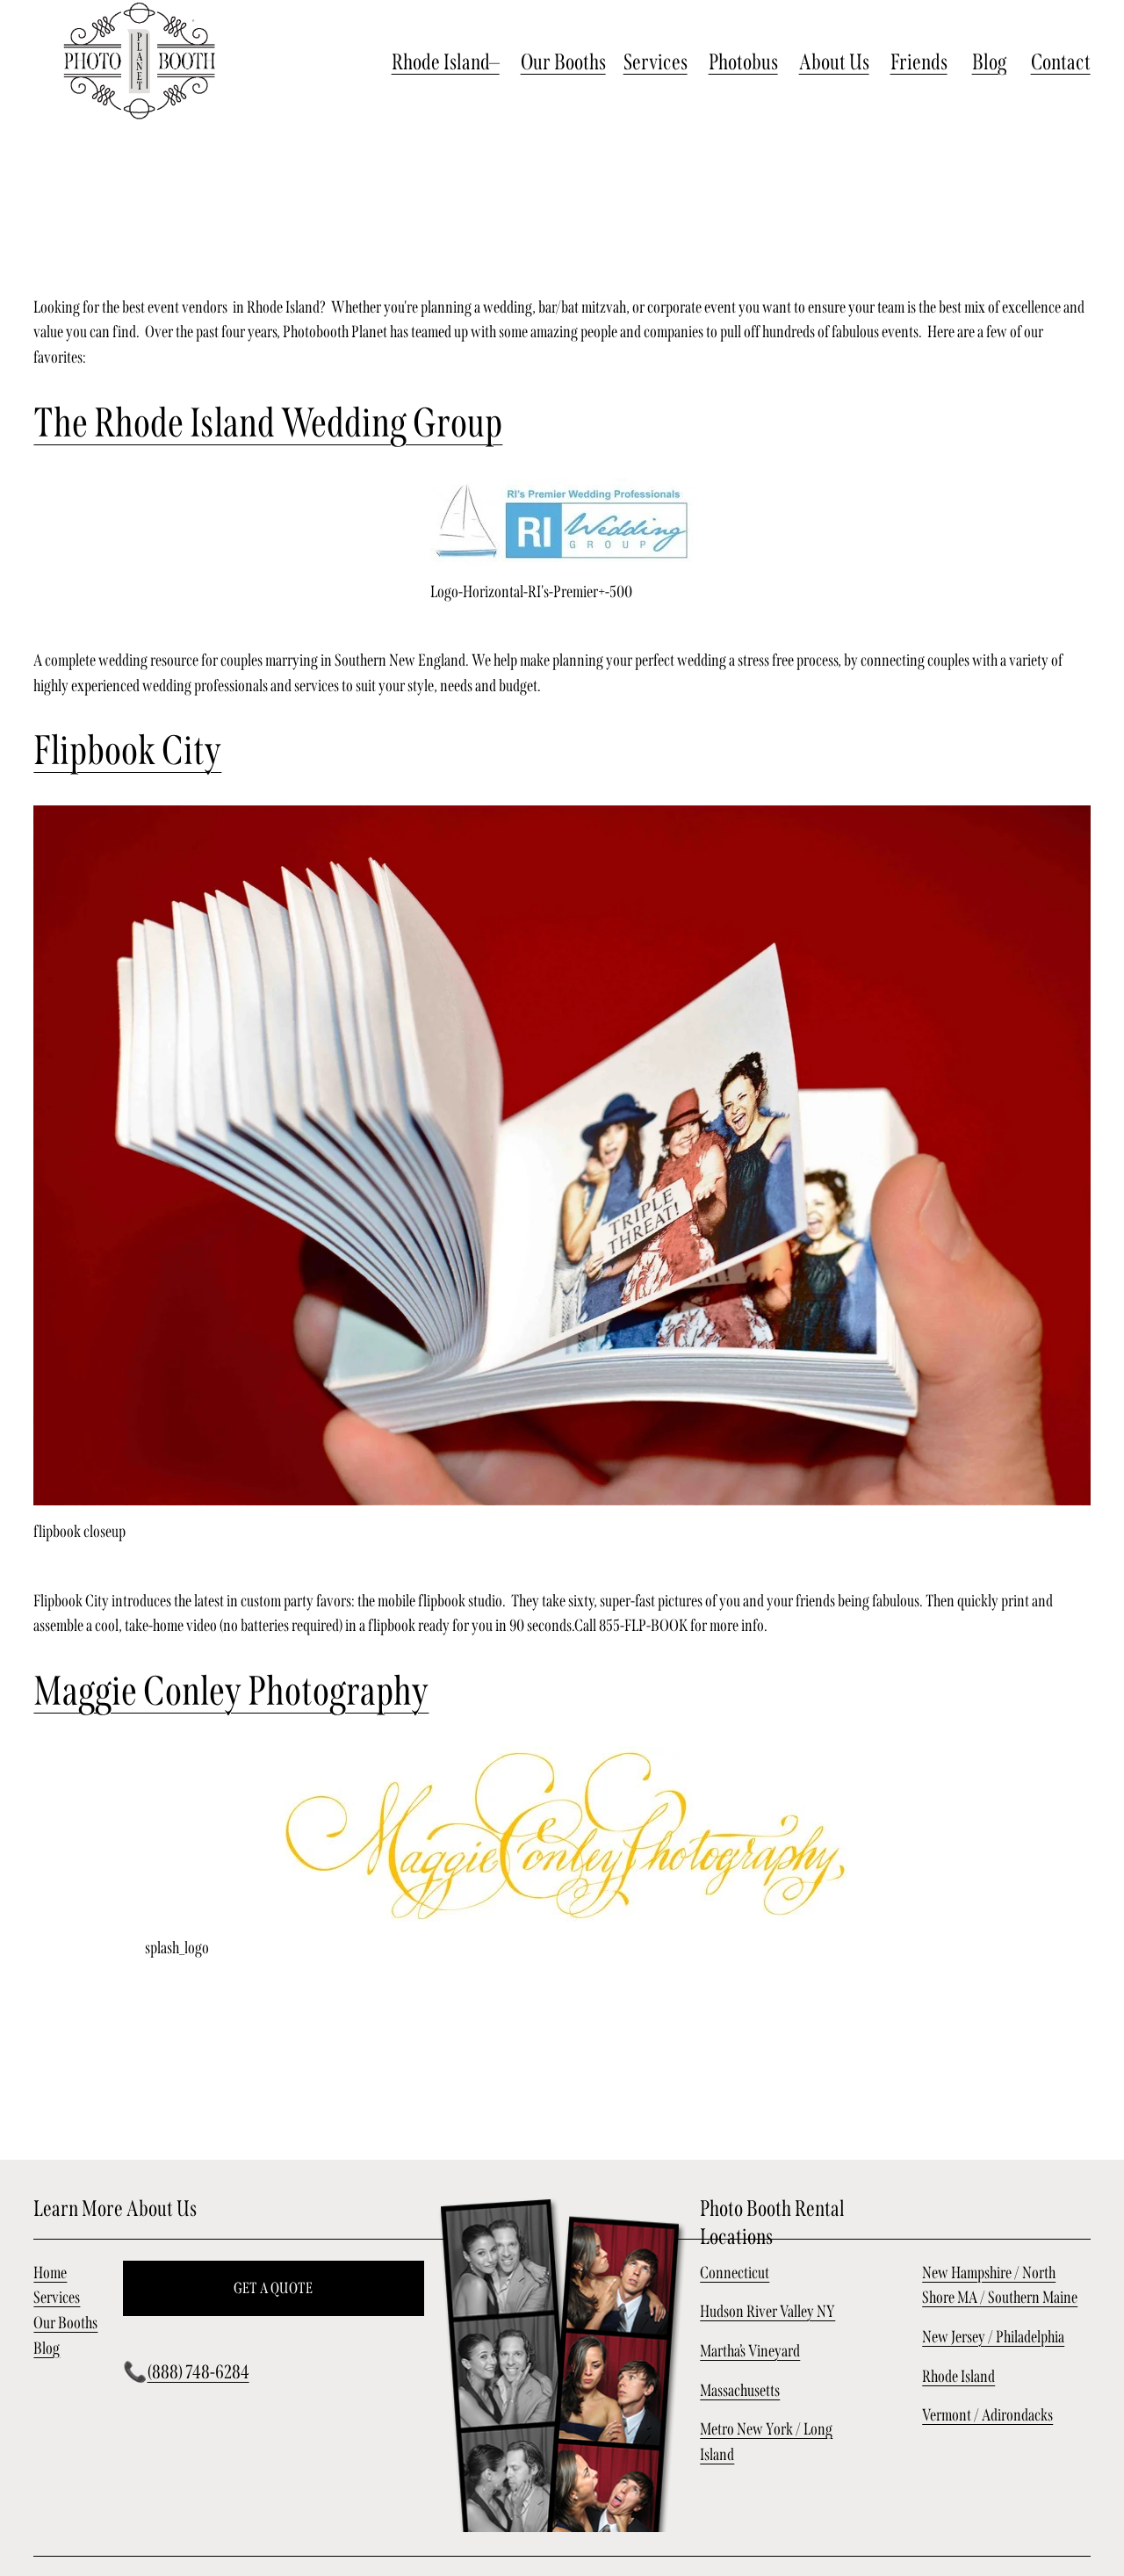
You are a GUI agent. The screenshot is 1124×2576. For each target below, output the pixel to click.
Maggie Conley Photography (231, 1691)
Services (656, 62)
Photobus (743, 62)
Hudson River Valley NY (767, 2311)
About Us (834, 62)
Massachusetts (740, 2390)
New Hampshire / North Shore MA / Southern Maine (1000, 2285)
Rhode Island (958, 2376)
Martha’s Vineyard (750, 2351)
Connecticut (735, 2273)
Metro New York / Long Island (766, 2442)
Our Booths (563, 62)
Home (50, 2273)
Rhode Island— (446, 62)
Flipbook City (127, 750)
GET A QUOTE (274, 2288)
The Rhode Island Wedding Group (268, 423)
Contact (1061, 62)
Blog (989, 62)
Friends (919, 62)
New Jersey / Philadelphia (993, 2337)
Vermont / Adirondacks (987, 2415)
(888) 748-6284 (198, 2372)
